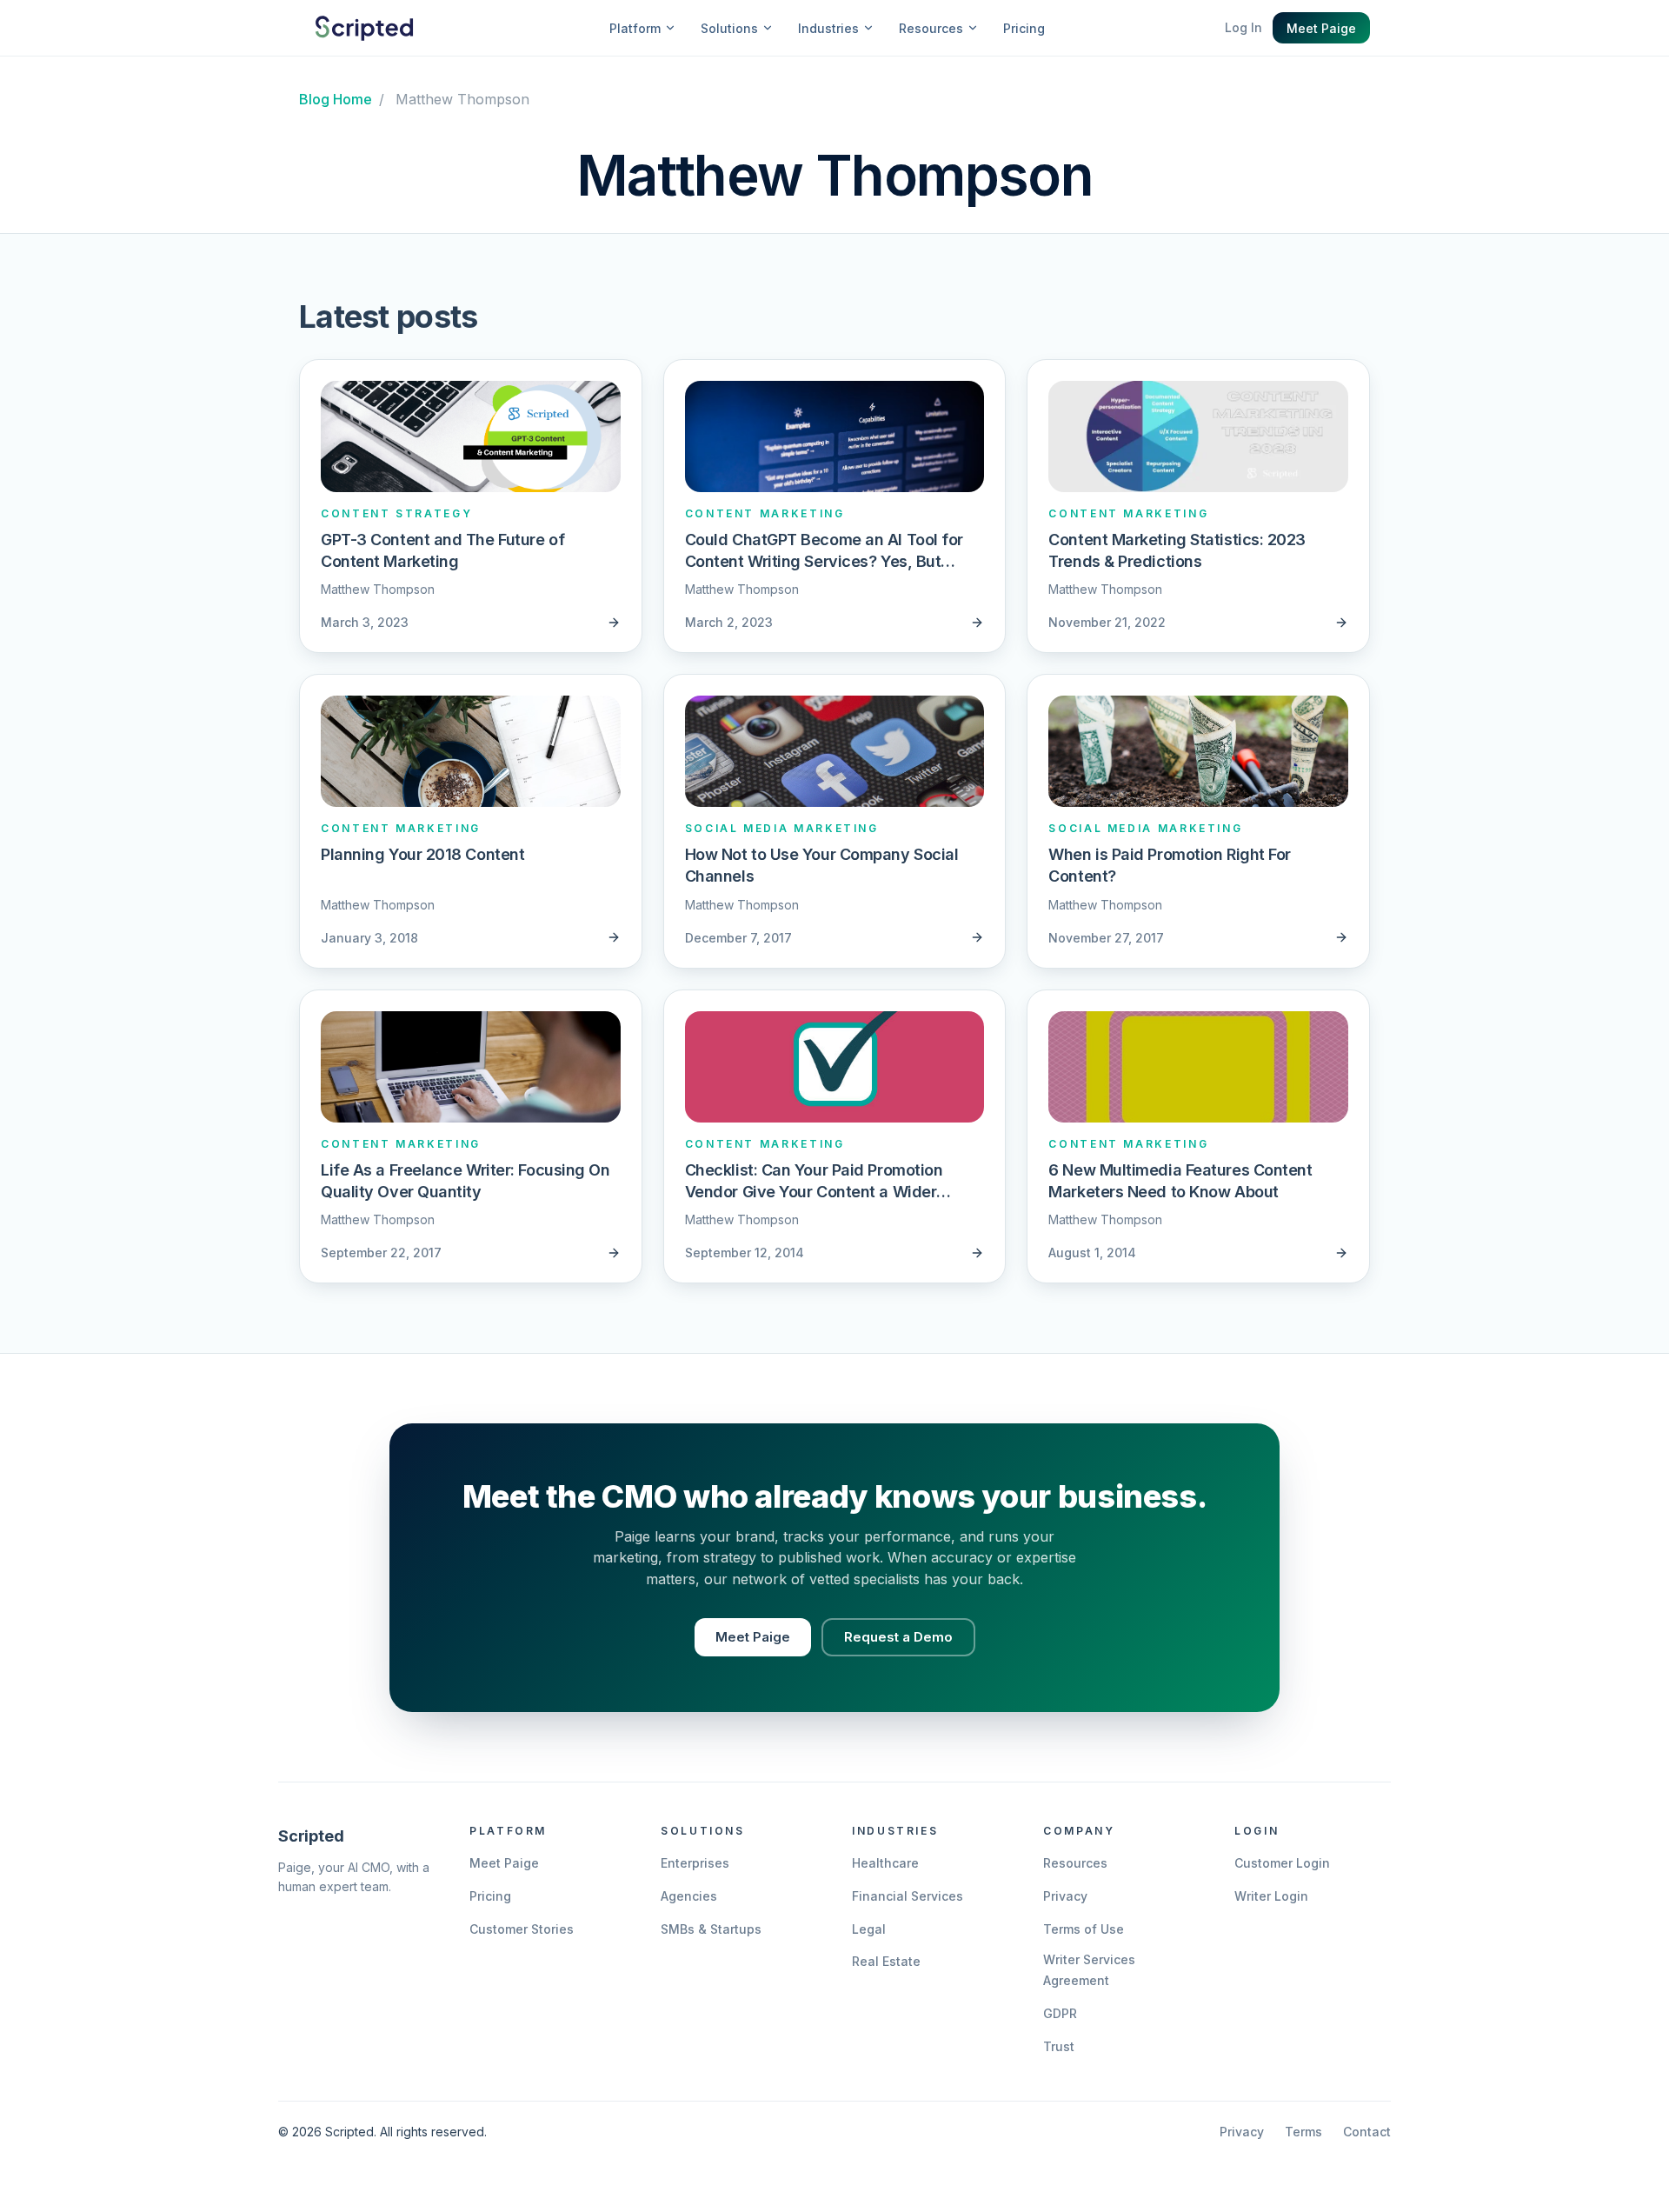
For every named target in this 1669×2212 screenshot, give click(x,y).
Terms (1303, 2132)
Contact (1367, 2132)
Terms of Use (1084, 1929)
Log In (1243, 27)
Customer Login (1282, 1863)
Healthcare (885, 1863)
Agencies (689, 1896)
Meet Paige (1321, 28)
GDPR (1060, 2013)
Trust (1059, 2046)
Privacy (1065, 1896)
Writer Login (1271, 1896)
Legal (869, 1929)
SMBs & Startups (711, 1929)
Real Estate (886, 1961)
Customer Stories (522, 1929)
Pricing (1024, 28)
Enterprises (695, 1863)
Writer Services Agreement (1089, 1970)
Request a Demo (898, 1637)
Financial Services (908, 1896)
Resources (1075, 1863)
